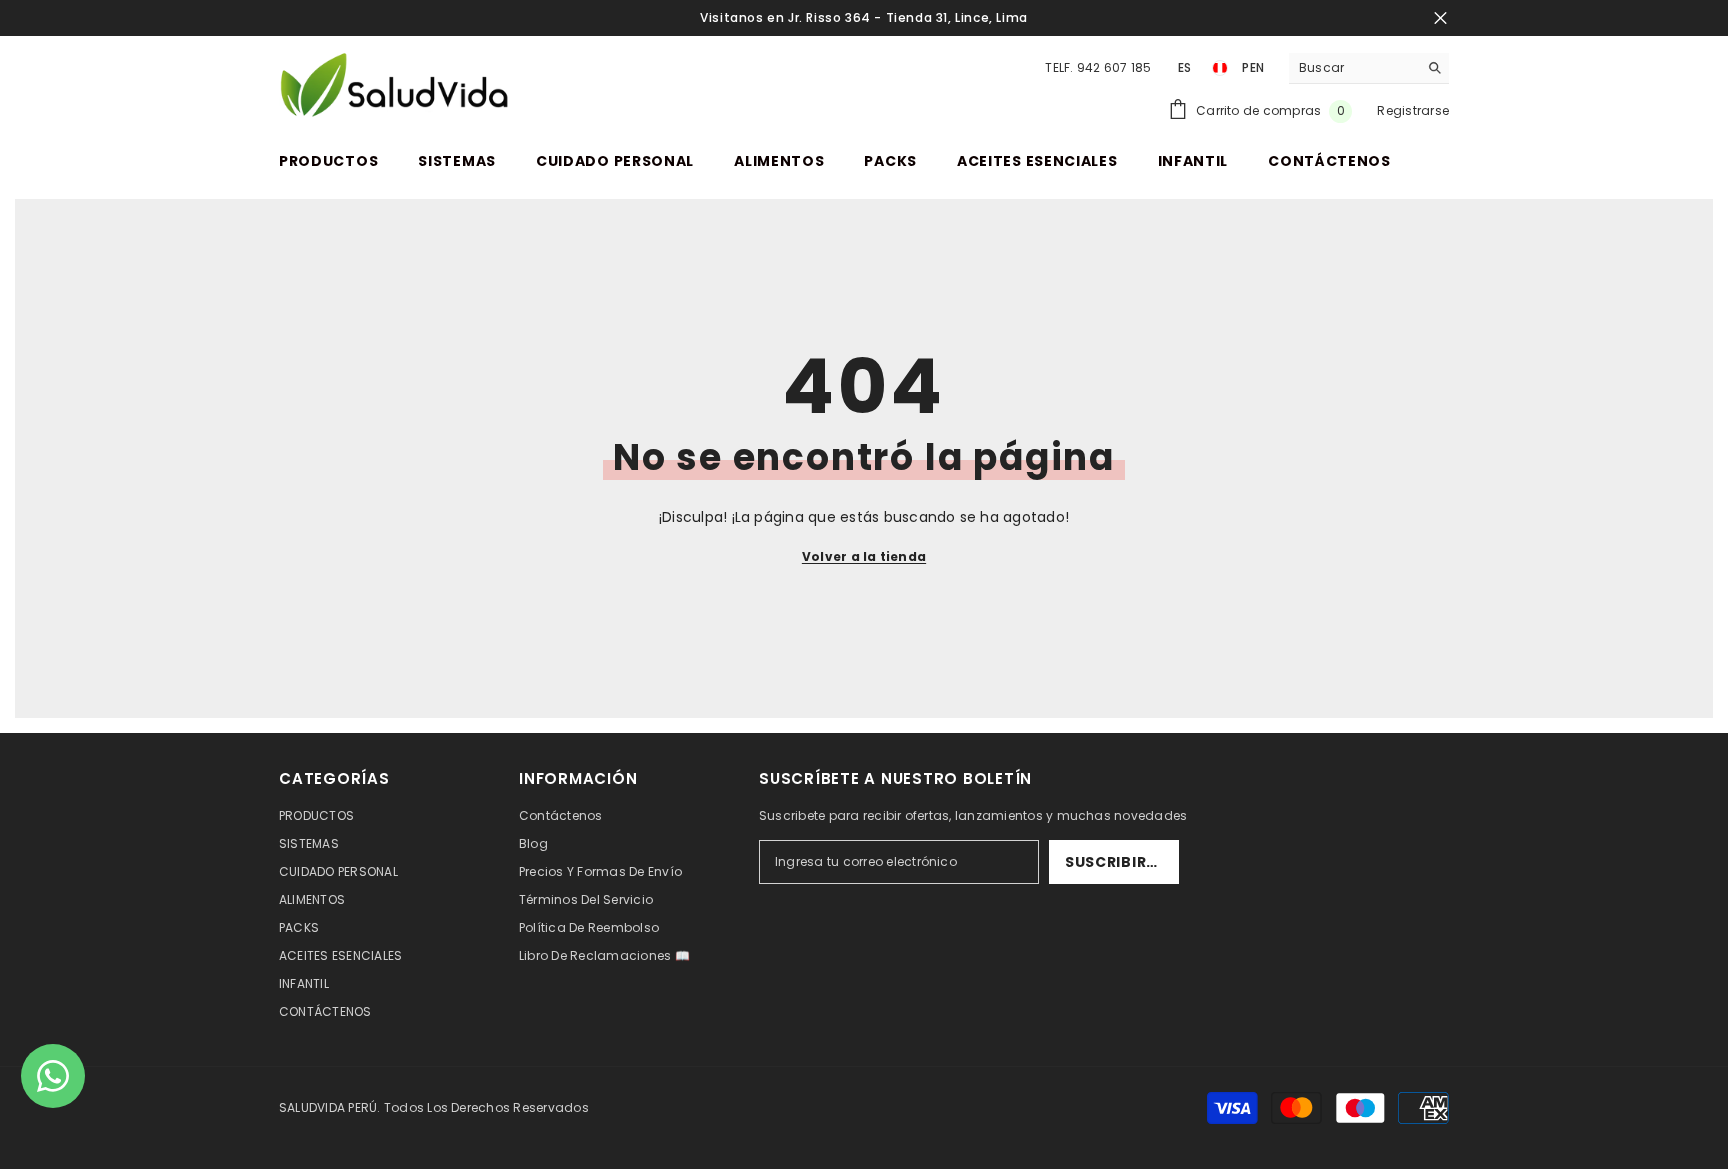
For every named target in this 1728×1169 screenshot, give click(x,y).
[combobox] (1353, 68)
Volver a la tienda (864, 556)
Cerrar (1440, 18)
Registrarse (1413, 110)
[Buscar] (1369, 68)
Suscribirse (1115, 862)
